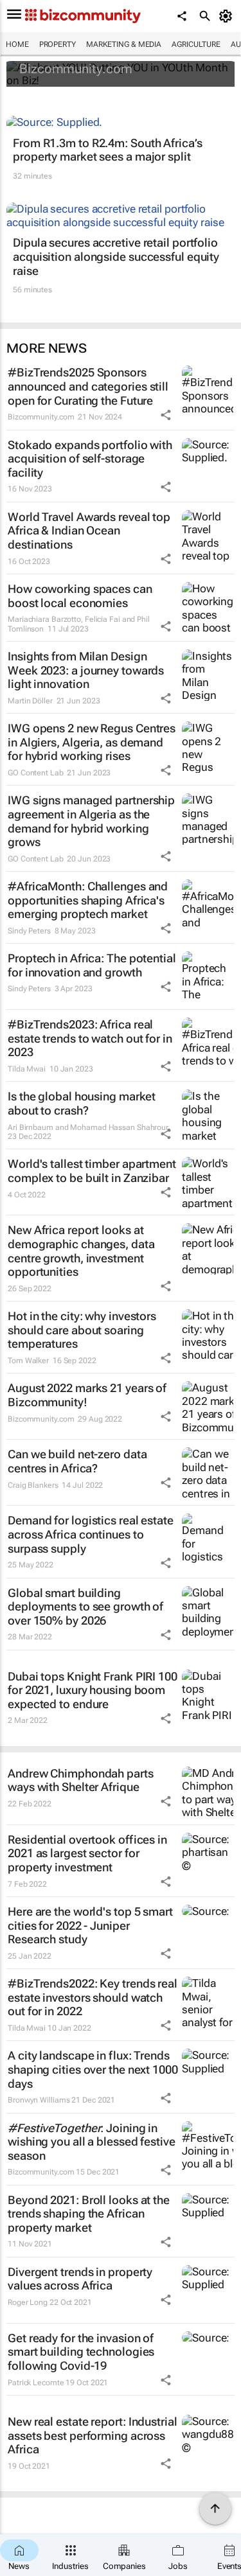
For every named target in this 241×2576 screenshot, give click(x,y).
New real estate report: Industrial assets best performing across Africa (93, 2435)
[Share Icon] (166, 415)
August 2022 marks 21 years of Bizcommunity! (87, 1395)
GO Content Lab (36, 773)
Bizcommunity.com (76, 69)
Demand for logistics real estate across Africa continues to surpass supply (91, 1534)
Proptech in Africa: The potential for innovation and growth (92, 965)
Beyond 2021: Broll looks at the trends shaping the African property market (89, 2214)
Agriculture (196, 44)
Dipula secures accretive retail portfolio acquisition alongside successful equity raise (116, 256)
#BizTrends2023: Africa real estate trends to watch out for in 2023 (90, 1038)
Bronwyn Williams (39, 2100)
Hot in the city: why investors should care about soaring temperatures (82, 1330)
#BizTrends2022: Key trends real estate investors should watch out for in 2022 (93, 1997)
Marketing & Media (124, 44)
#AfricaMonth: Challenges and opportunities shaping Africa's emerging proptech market (88, 900)
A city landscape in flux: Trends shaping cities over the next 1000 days (93, 2069)
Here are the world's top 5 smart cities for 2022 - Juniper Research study (90, 1925)
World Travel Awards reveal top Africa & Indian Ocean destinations (89, 531)
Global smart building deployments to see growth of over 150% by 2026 (85, 1607)
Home (17, 44)
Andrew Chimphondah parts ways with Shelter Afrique (81, 1780)
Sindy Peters (29, 931)
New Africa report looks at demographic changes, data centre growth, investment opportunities (81, 1251)
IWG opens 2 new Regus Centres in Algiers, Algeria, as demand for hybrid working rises (92, 742)
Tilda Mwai (27, 1069)
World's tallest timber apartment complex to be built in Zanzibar (92, 1171)
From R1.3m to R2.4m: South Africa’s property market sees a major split (108, 150)
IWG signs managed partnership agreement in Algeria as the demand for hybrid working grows (91, 821)
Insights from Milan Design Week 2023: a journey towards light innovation (86, 670)
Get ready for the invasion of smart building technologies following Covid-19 (81, 2352)
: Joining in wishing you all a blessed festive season (92, 2142)
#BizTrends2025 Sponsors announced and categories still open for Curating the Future (88, 386)
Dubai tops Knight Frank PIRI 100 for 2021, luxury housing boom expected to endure (93, 1690)
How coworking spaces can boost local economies (80, 596)
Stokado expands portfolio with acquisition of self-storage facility (90, 459)
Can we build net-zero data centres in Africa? (77, 1461)
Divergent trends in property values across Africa (80, 2279)
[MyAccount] (228, 16)
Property (58, 44)
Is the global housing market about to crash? (82, 1103)
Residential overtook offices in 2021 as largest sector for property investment (87, 1853)
